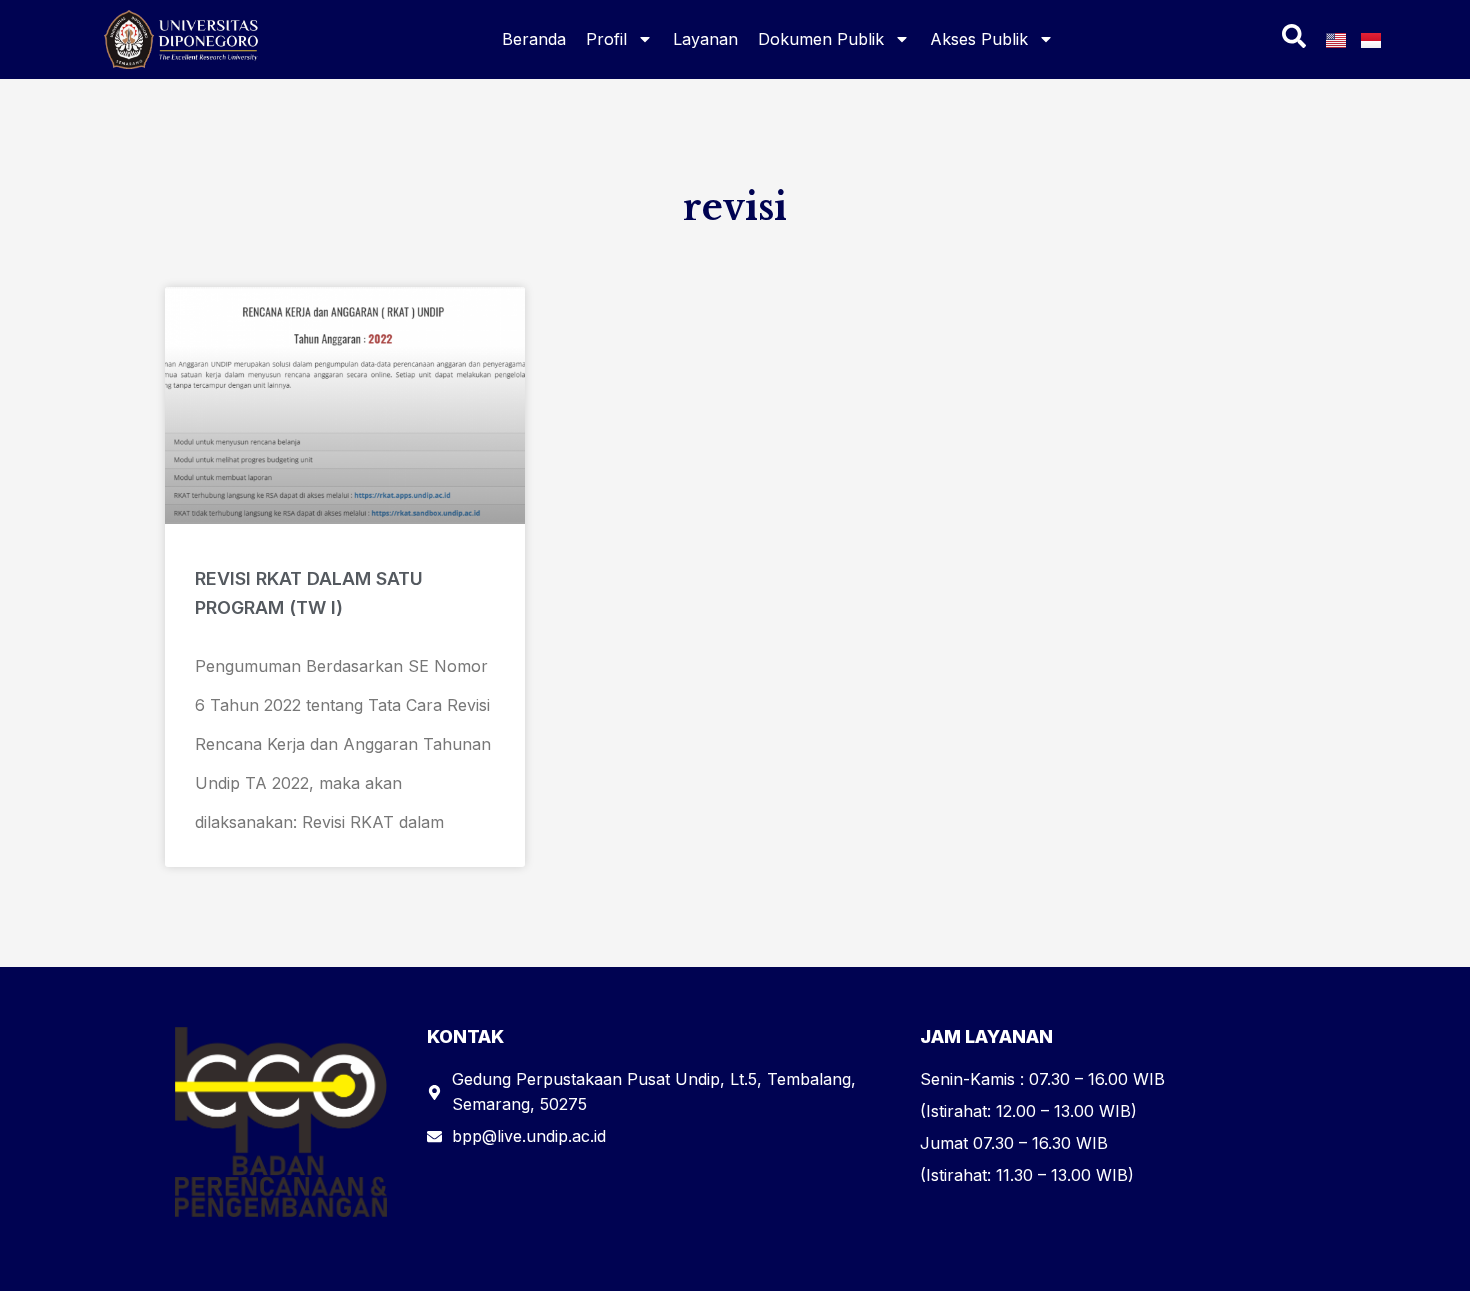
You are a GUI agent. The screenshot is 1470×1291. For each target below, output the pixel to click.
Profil (606, 39)
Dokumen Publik (821, 39)
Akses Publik (979, 39)
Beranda (534, 39)
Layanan (705, 39)
